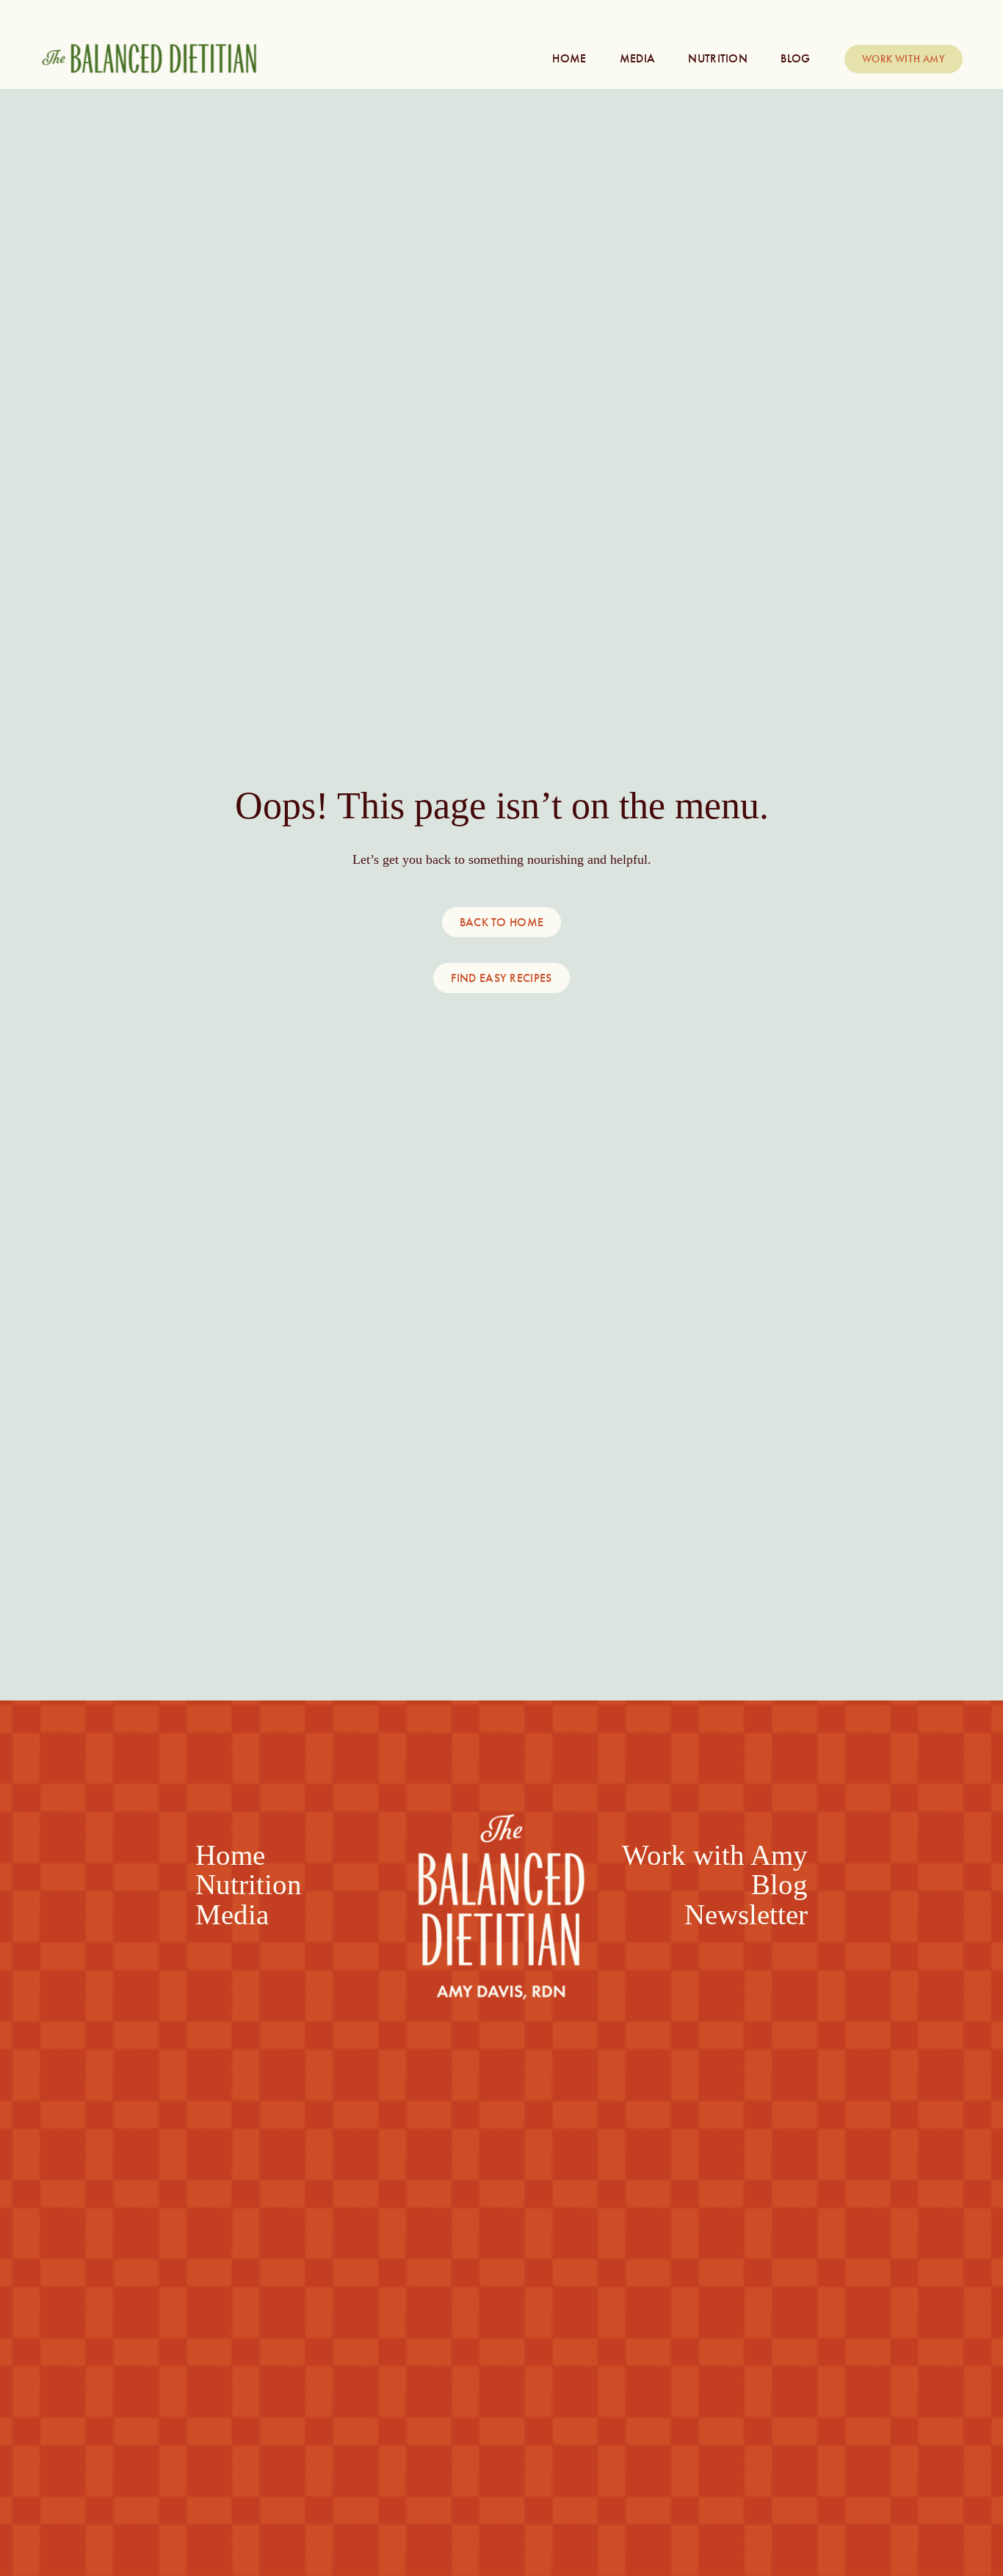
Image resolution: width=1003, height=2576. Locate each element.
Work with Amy (904, 59)
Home (569, 58)
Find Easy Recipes (501, 978)
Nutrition (718, 58)
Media (638, 58)
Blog (795, 58)
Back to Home (502, 922)
